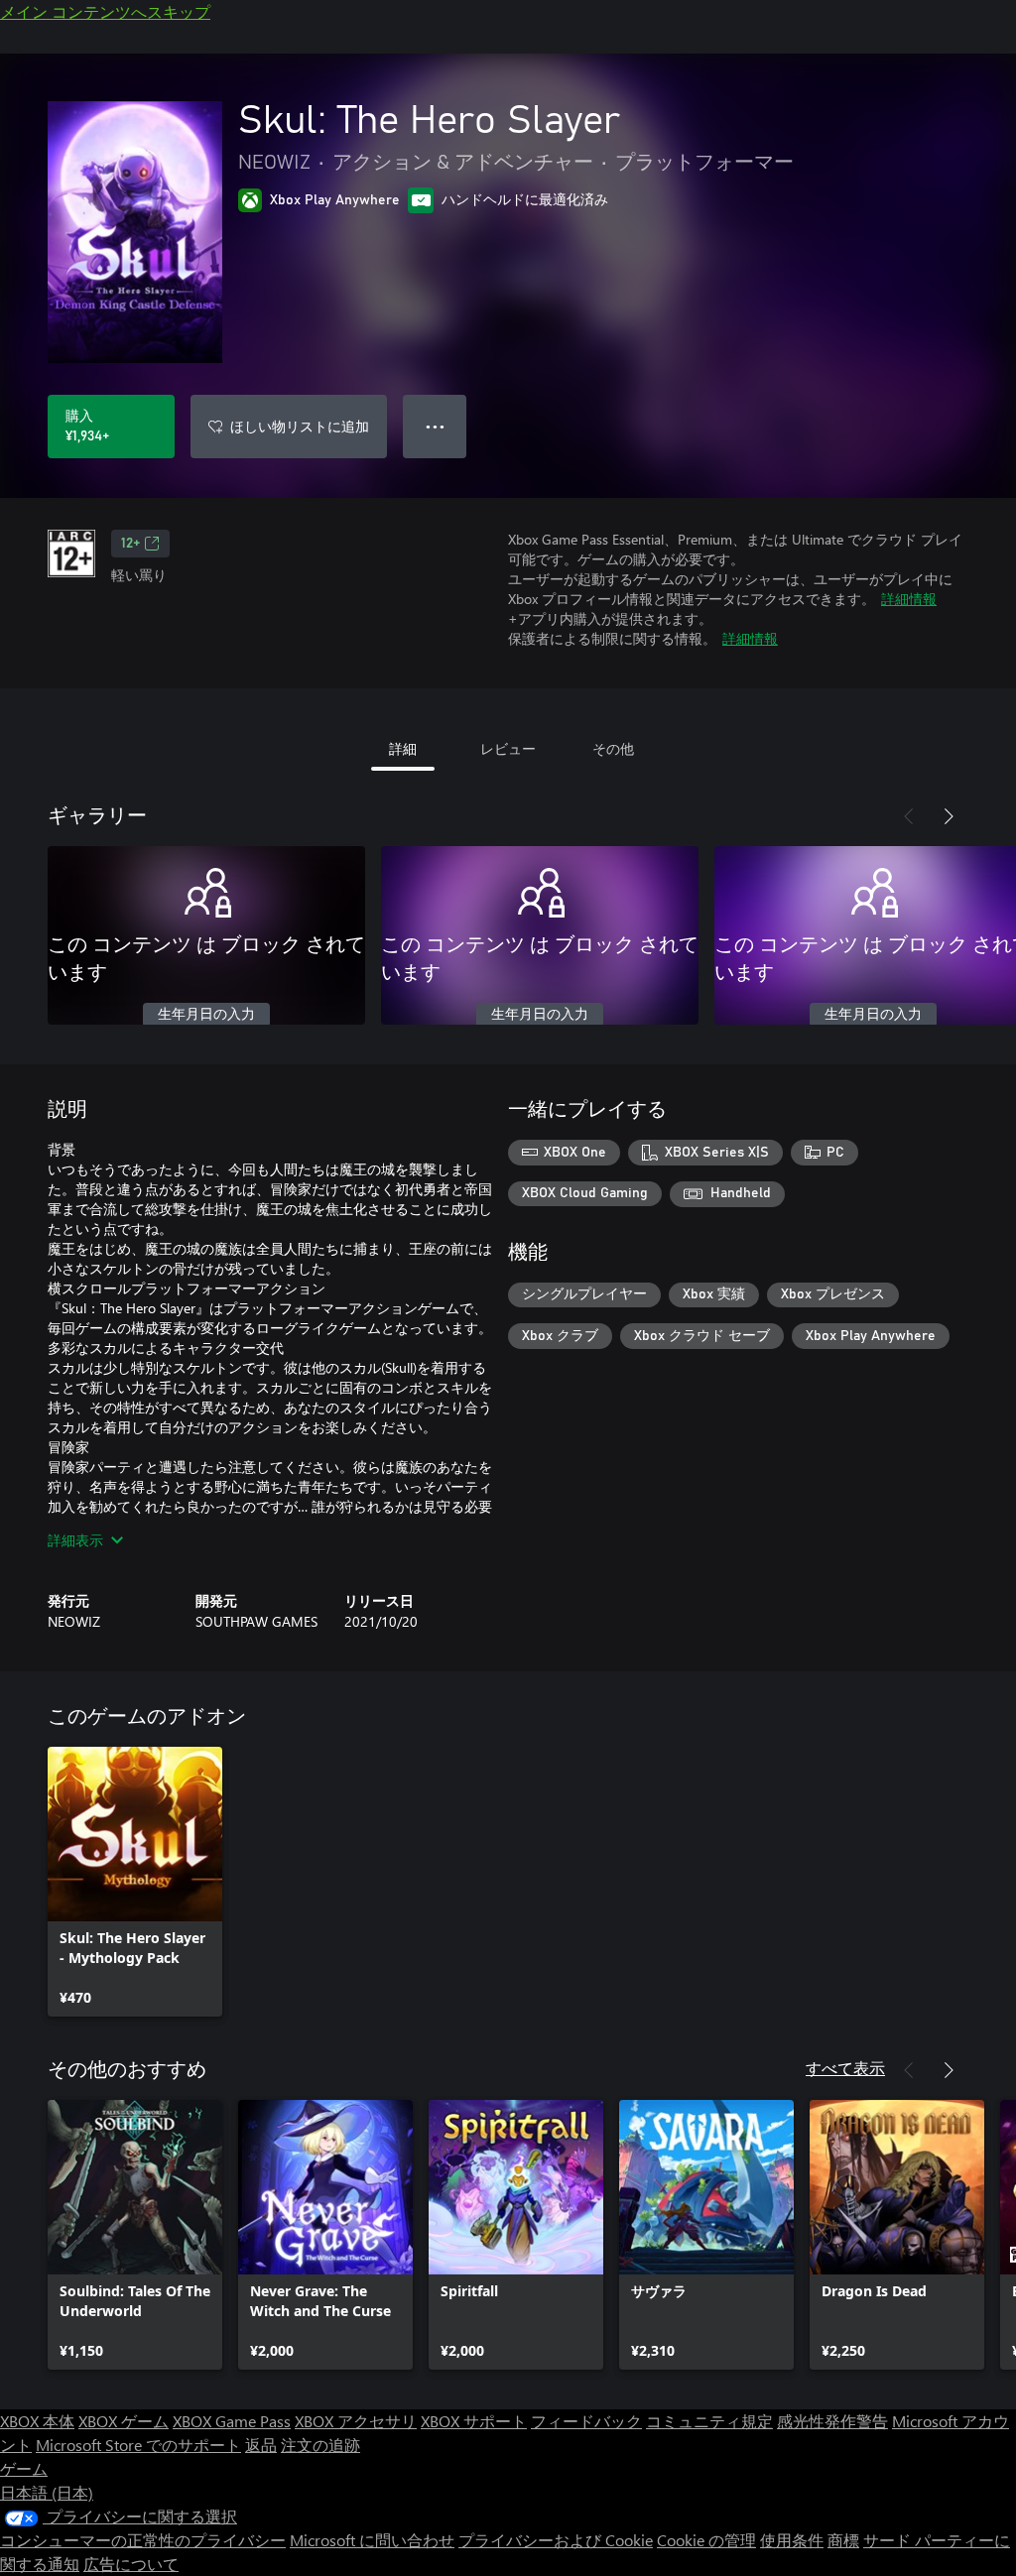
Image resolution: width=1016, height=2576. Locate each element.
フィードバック (586, 2421)
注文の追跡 (320, 2445)
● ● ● (435, 426)
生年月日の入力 (206, 1015)
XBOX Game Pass (232, 2421)
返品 (261, 2445)
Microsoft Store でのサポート (138, 2445)
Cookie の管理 (706, 2540)
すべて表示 (845, 2068)
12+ (130, 544)
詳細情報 (909, 599)
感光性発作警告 (832, 2421)
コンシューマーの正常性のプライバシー (143, 2540)
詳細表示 (75, 1540)
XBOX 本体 (37, 2421)
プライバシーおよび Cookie (556, 2540)
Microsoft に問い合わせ (372, 2540)
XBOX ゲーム (124, 2421)
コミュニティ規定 (709, 2421)
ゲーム (24, 2468)
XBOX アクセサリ (356, 2421)
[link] (135, 1882)
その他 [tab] (613, 748)
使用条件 (792, 2540)
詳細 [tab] (403, 748)
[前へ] (909, 816)
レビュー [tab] (508, 748)
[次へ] (949, 816)
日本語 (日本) (47, 2492)
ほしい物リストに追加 (300, 426)
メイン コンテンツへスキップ (105, 11)
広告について (131, 2564)
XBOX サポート (474, 2421)
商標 (843, 2540)
